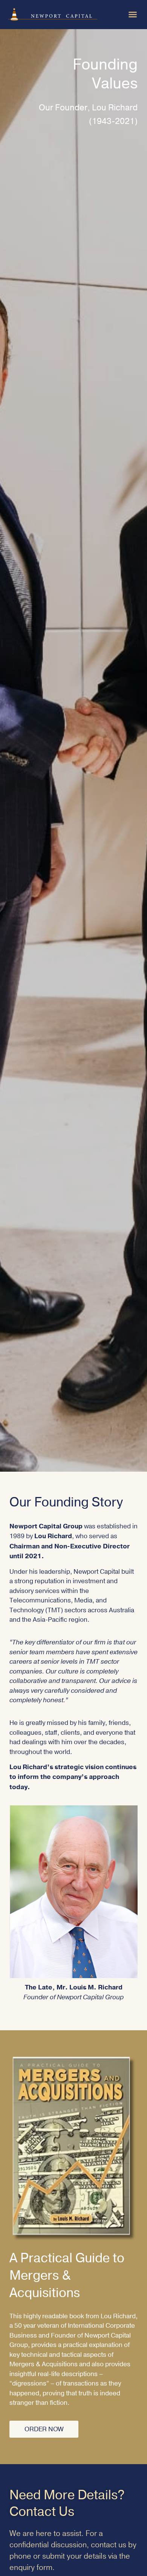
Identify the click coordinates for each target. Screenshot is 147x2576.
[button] (133, 14)
